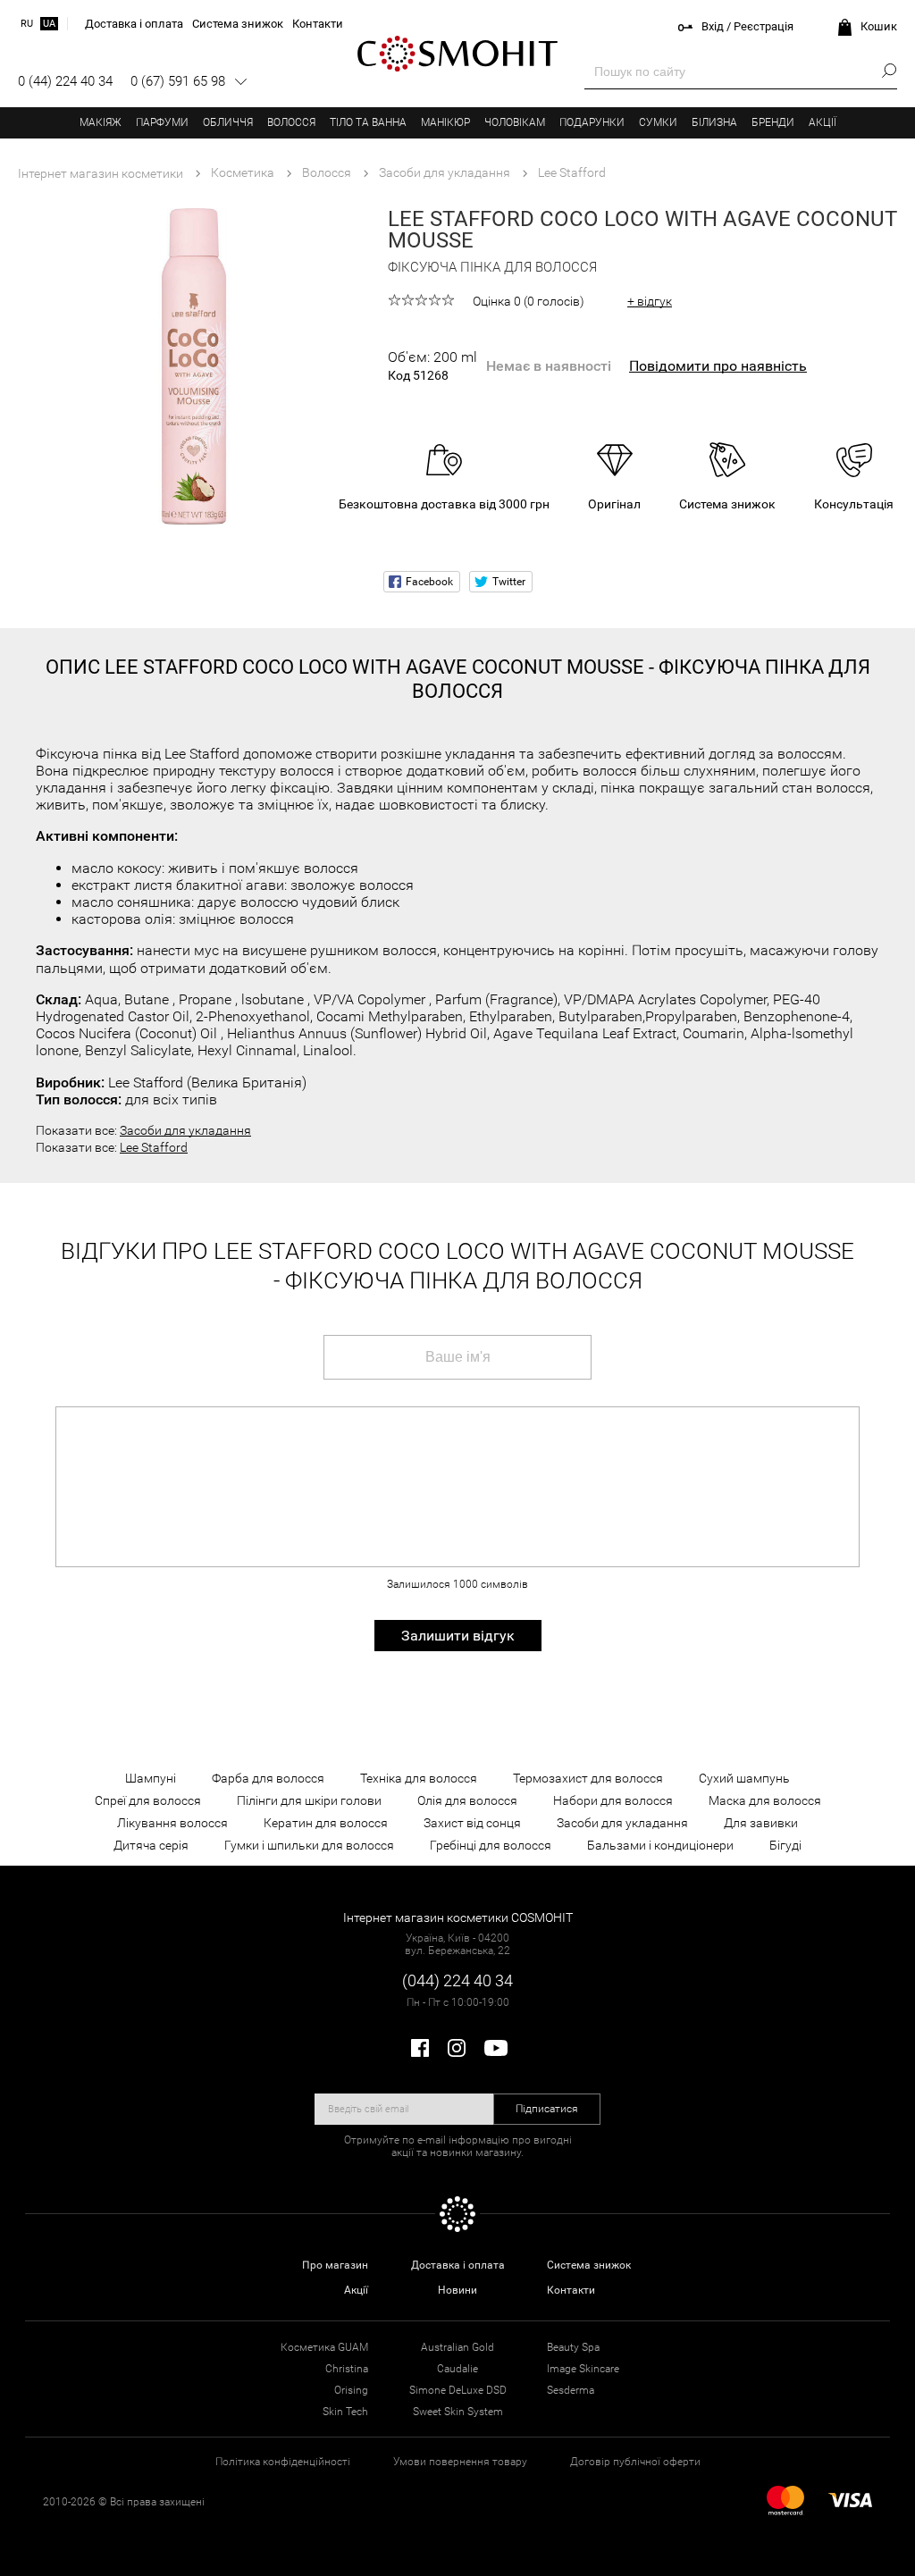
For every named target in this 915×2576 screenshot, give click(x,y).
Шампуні (151, 1778)
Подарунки (592, 122)
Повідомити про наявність (718, 366)
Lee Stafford (154, 1147)
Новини (457, 2290)
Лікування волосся (172, 1823)
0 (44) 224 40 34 (65, 81)
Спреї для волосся (148, 1800)
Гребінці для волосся (491, 1845)
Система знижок (589, 2265)
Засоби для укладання (185, 1130)
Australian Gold (457, 2347)
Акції (823, 122)
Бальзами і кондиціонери (660, 1845)
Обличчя (228, 122)
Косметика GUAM (324, 2347)
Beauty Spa (573, 2347)
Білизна (714, 122)
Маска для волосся (765, 1800)
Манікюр (445, 122)
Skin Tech (345, 2412)
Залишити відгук (458, 1636)
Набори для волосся (613, 1800)
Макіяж (101, 122)
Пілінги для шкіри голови (309, 1800)
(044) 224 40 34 (457, 1980)
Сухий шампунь (744, 1778)
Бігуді (785, 1845)
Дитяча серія (151, 1845)
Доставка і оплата (458, 2265)
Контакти (571, 2290)
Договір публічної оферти (635, 2462)
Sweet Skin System (458, 2412)
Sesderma (571, 2390)
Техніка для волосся (419, 1778)
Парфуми (162, 122)
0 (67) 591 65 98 (178, 81)
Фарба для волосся (268, 1778)
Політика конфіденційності (283, 2462)
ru (27, 24)
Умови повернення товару (460, 2462)
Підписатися (547, 2109)
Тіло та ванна (368, 122)
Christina (347, 2369)
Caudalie (457, 2369)
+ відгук (650, 301)
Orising (351, 2390)
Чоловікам (515, 122)
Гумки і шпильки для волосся (309, 1845)
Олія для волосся (467, 1800)
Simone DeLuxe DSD (458, 2390)
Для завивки (761, 1823)
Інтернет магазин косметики (101, 173)
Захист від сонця (472, 1823)
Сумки (658, 122)
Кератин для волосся (326, 1823)
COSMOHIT (457, 54)
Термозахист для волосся (588, 1778)
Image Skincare (583, 2369)
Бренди (773, 122)
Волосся (291, 122)
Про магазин (335, 2265)
